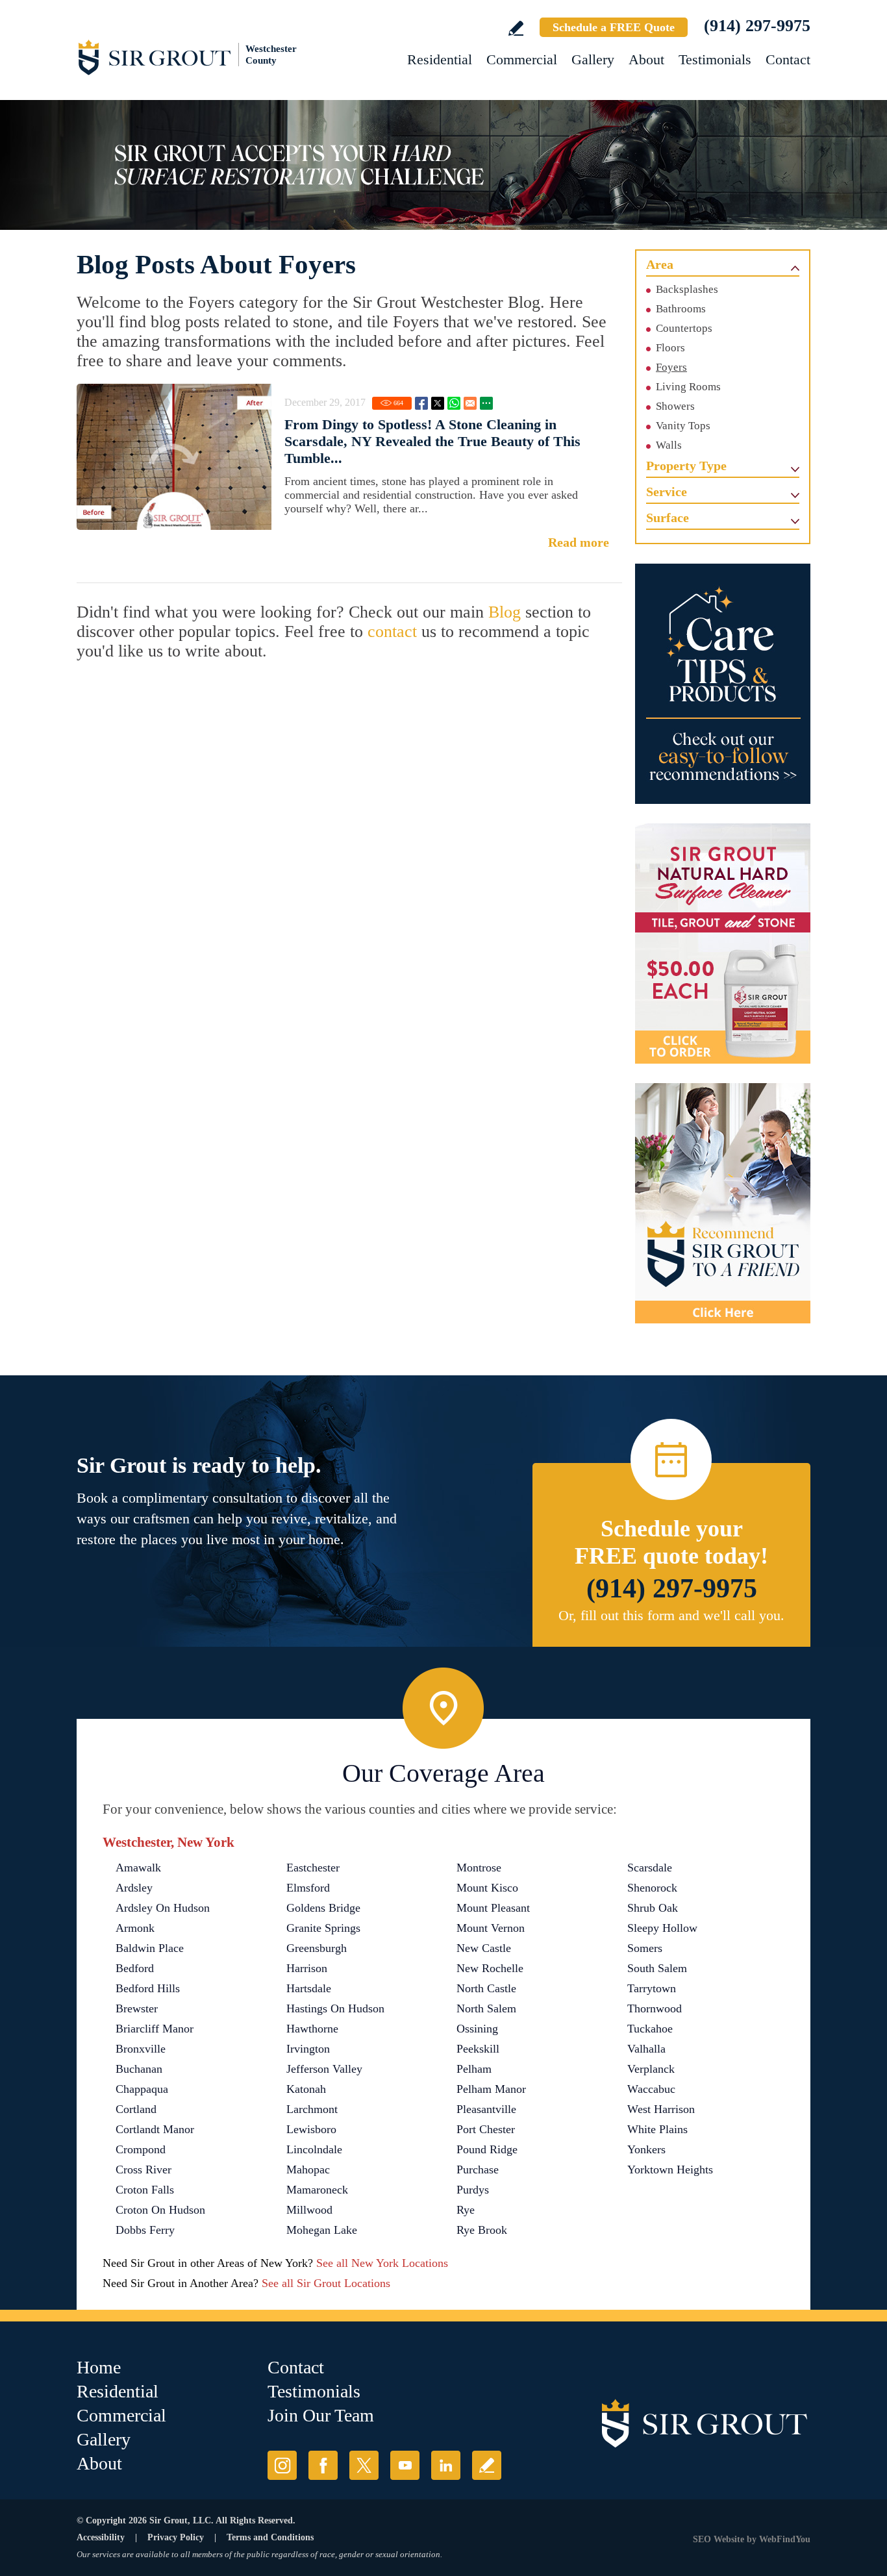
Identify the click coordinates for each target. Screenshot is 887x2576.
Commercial (522, 59)
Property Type (686, 466)
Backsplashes (687, 289)
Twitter (438, 403)
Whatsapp (454, 403)
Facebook (421, 403)
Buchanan (139, 2069)
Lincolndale (314, 2149)
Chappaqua (142, 2089)
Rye (466, 2210)
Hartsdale (309, 1988)
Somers (645, 1948)
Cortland (136, 2109)
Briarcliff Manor (155, 2029)
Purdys (473, 2190)
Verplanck (651, 2069)
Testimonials (715, 59)
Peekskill (478, 2049)
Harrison (307, 1968)
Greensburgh (317, 1948)
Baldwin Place (150, 1948)
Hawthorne (312, 2029)
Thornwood (655, 2008)
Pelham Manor (491, 2089)
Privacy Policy (176, 2537)
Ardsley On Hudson (163, 1908)
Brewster (137, 2008)
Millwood (309, 2210)
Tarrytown (652, 1988)
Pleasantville (486, 2109)
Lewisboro (311, 2129)
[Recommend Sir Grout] (723, 1203)
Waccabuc (651, 2089)
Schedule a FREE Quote (614, 27)
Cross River (144, 2170)
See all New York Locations (382, 2263)
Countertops (684, 328)
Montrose (479, 1868)
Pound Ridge (487, 2149)
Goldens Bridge (323, 1908)
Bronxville (141, 2049)
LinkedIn (446, 2465)
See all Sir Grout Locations (326, 2283)
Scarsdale (650, 1868)
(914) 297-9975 (757, 26)
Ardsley (134, 1888)
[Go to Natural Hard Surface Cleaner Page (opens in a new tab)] (723, 944)
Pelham (474, 2069)
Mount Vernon (491, 1928)
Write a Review (516, 28)
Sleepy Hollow (662, 1928)
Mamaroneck (317, 2190)
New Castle (484, 1948)
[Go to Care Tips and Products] (723, 684)
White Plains (657, 2129)
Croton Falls (145, 2190)
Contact (788, 59)
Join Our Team (321, 2415)
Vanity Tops (683, 426)
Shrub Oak (653, 1908)
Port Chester (486, 2129)
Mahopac (308, 2170)
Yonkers (646, 2149)
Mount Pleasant (493, 1908)
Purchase (478, 2170)
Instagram (282, 2465)
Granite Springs (323, 1928)
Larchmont (312, 2109)
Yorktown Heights (670, 2170)
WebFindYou (785, 2539)
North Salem (486, 2008)
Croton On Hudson (160, 2210)
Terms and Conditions (270, 2537)
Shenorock (652, 1888)
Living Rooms (688, 387)
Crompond (141, 2149)
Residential (440, 59)
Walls (669, 445)
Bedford (135, 1968)
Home (99, 2367)
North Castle (486, 1988)
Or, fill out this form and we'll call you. (671, 1615)
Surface (668, 518)
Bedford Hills (148, 1988)
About (646, 59)
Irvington (308, 2049)
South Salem (657, 1968)
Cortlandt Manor (155, 2129)
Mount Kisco (487, 1888)
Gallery (593, 59)
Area (660, 264)
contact (392, 631)
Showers (675, 406)
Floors (670, 348)
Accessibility (101, 2537)
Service (667, 492)
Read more (579, 542)
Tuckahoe (650, 2029)
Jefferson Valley (324, 2069)
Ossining (477, 2029)
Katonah (306, 2089)
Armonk (135, 1928)
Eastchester (313, 1868)
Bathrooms (681, 309)
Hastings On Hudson (335, 2008)
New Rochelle (490, 1968)
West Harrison (661, 2109)
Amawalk (138, 1868)
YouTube (405, 2465)
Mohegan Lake (322, 2230)
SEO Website (718, 2539)
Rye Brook (482, 2230)
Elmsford (308, 1888)
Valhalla (646, 2049)
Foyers (671, 367)
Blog (505, 612)
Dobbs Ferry (145, 2230)
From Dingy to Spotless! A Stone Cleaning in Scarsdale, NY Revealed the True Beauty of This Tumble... (432, 441)
